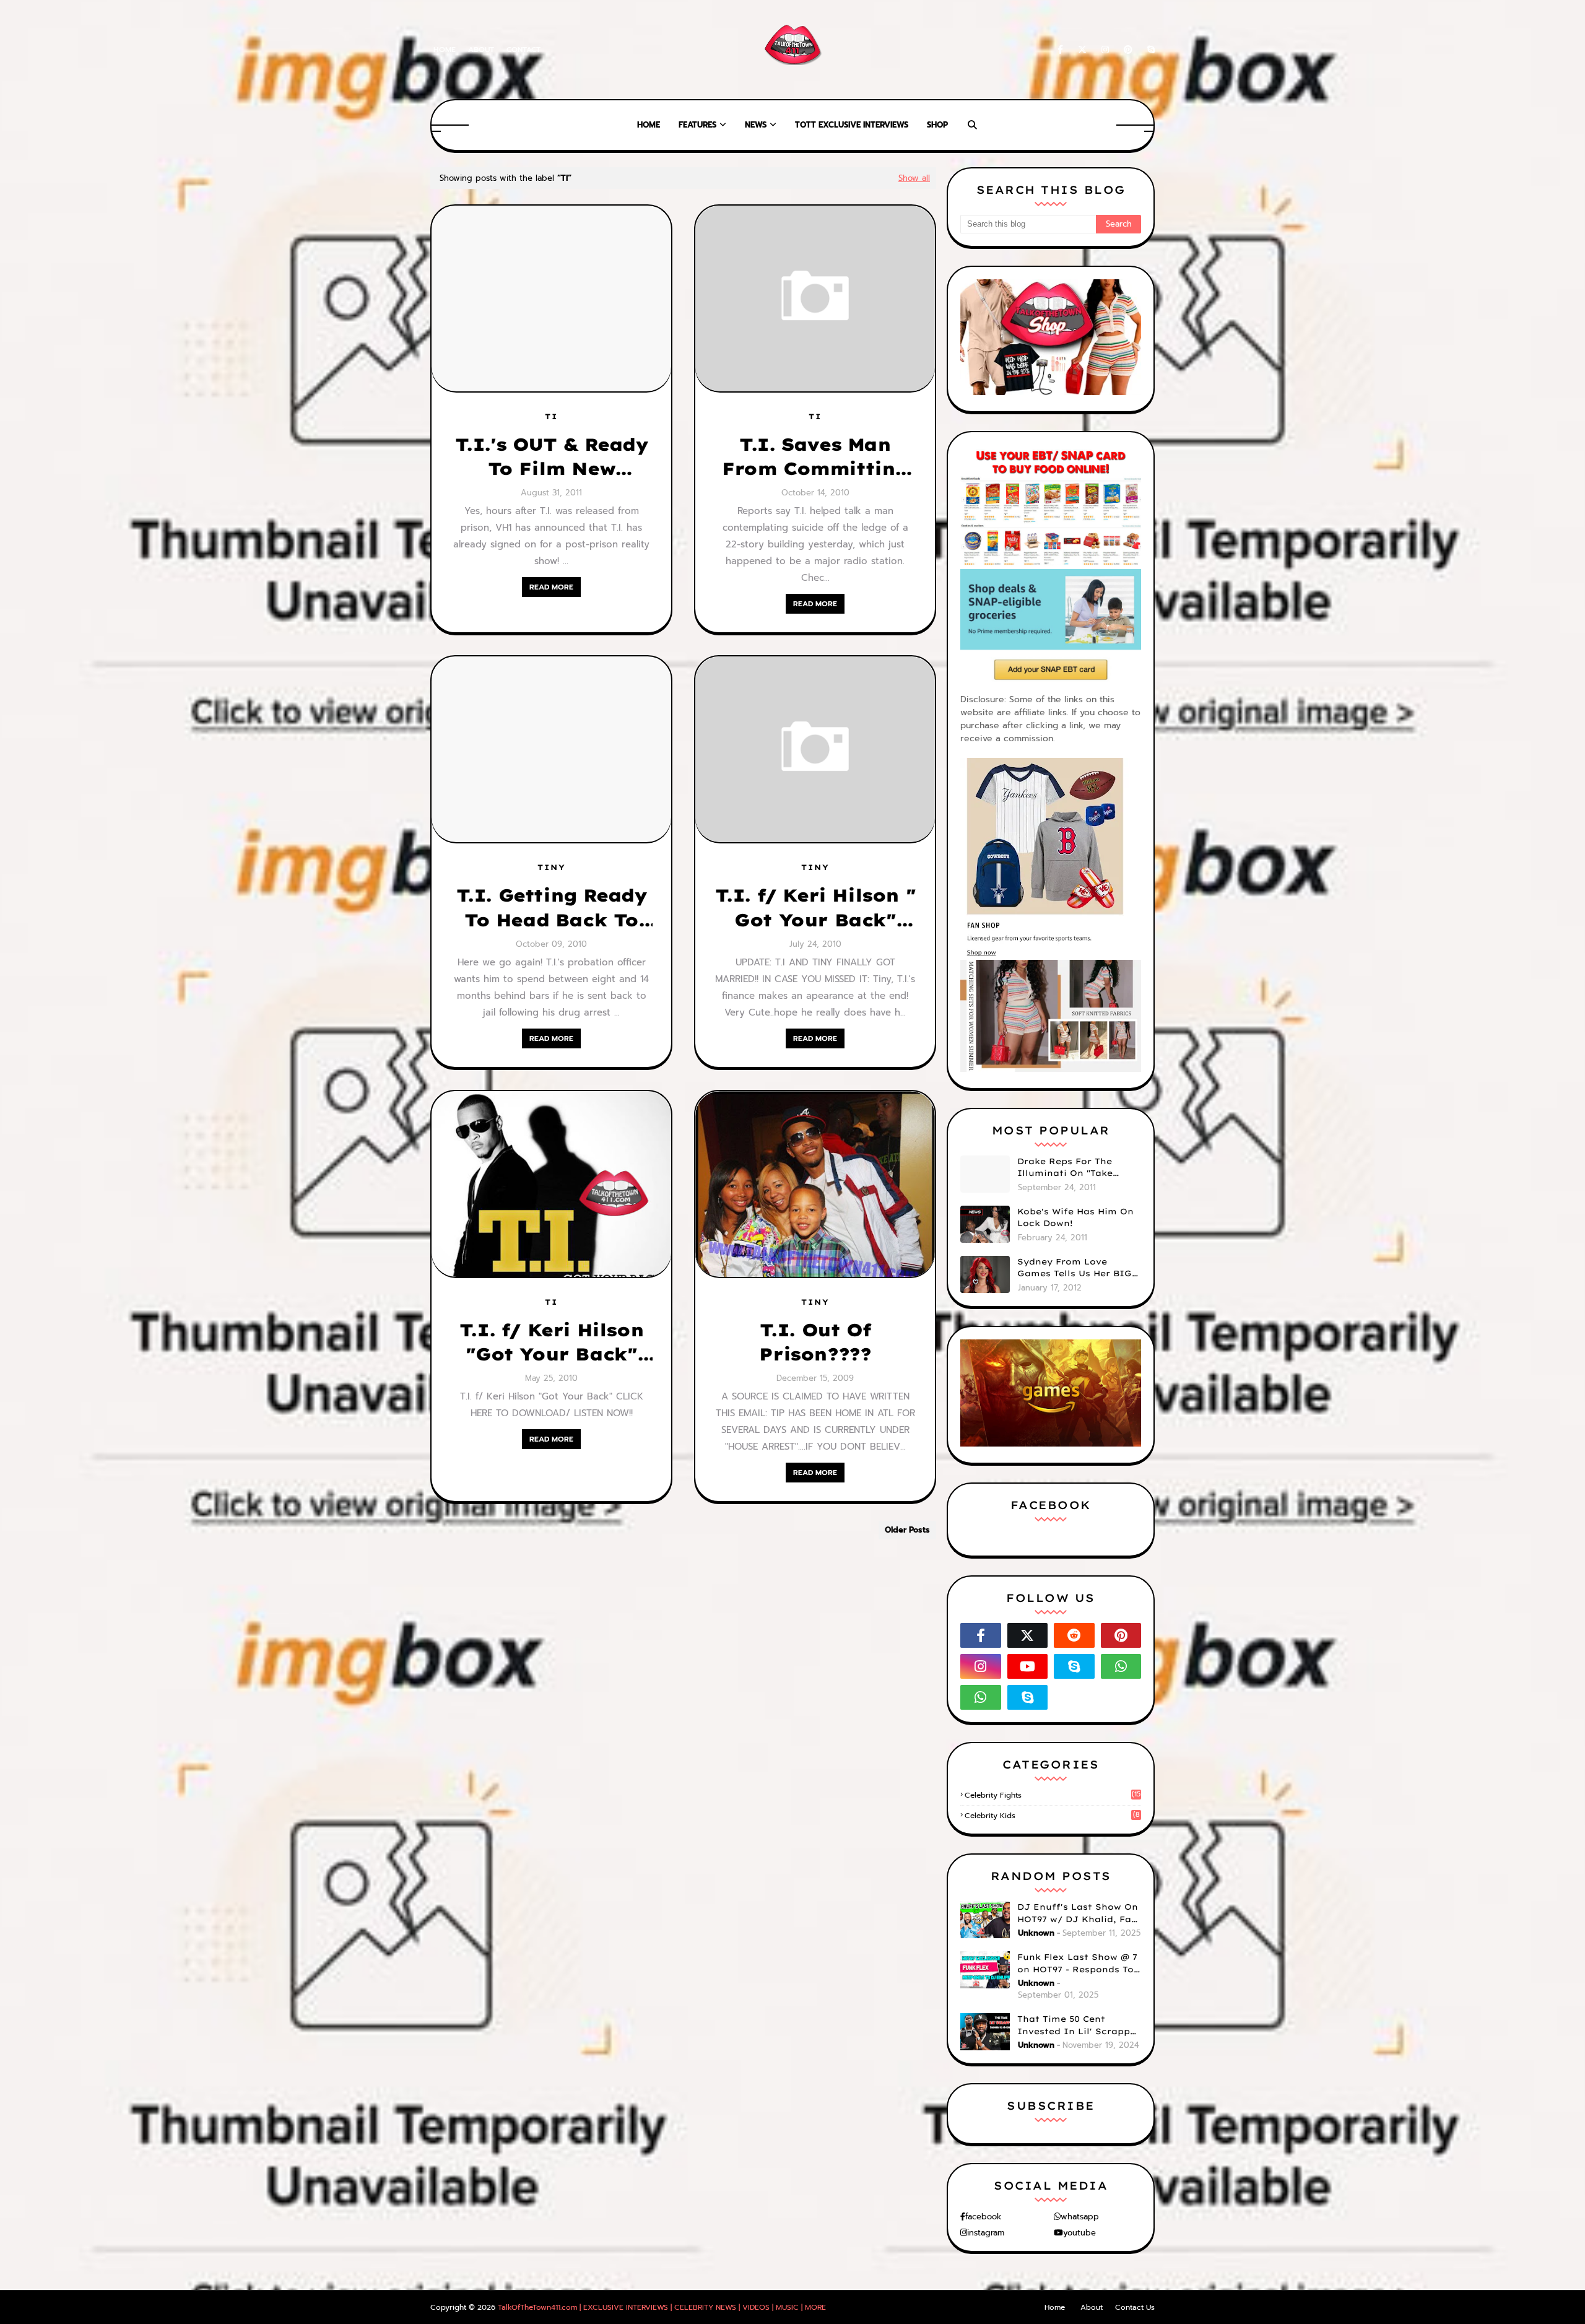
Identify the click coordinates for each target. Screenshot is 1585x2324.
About (481, 50)
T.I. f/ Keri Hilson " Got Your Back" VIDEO (815, 908)
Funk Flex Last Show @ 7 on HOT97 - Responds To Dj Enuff (1077, 1964)
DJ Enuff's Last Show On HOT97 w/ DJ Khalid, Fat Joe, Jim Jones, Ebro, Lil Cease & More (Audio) (1078, 1913)
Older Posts (907, 1530)
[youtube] (1028, 1666)
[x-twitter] (1082, 50)
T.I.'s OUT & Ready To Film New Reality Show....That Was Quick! (552, 457)
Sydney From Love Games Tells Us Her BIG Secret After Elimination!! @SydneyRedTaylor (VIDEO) (1075, 1268)
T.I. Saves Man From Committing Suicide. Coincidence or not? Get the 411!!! (815, 457)
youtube (1079, 2233)
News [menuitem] (756, 125)
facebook (983, 2217)
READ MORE (551, 587)
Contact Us (1135, 2307)
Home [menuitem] (649, 125)
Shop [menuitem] (937, 125)
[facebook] (1060, 50)
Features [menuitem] (697, 125)
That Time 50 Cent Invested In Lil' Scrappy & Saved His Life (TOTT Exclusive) (1076, 2026)
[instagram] (1105, 50)
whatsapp (1080, 2217)
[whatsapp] (1121, 1666)
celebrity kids (1052, 1816)
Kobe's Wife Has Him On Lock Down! (1075, 1217)
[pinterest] (1128, 50)
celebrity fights (1053, 1795)
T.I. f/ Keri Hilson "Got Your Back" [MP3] (551, 1343)
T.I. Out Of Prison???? (815, 1342)
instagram (986, 2233)
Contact (523, 50)
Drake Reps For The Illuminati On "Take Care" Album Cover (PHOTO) (1065, 1168)
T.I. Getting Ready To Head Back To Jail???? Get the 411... (552, 908)
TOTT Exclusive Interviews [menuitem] (852, 125)
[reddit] (1074, 1635)
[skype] (1149, 50)
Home (445, 50)
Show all (914, 178)
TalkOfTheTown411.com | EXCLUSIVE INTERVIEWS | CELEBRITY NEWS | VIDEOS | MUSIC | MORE (662, 2307)
